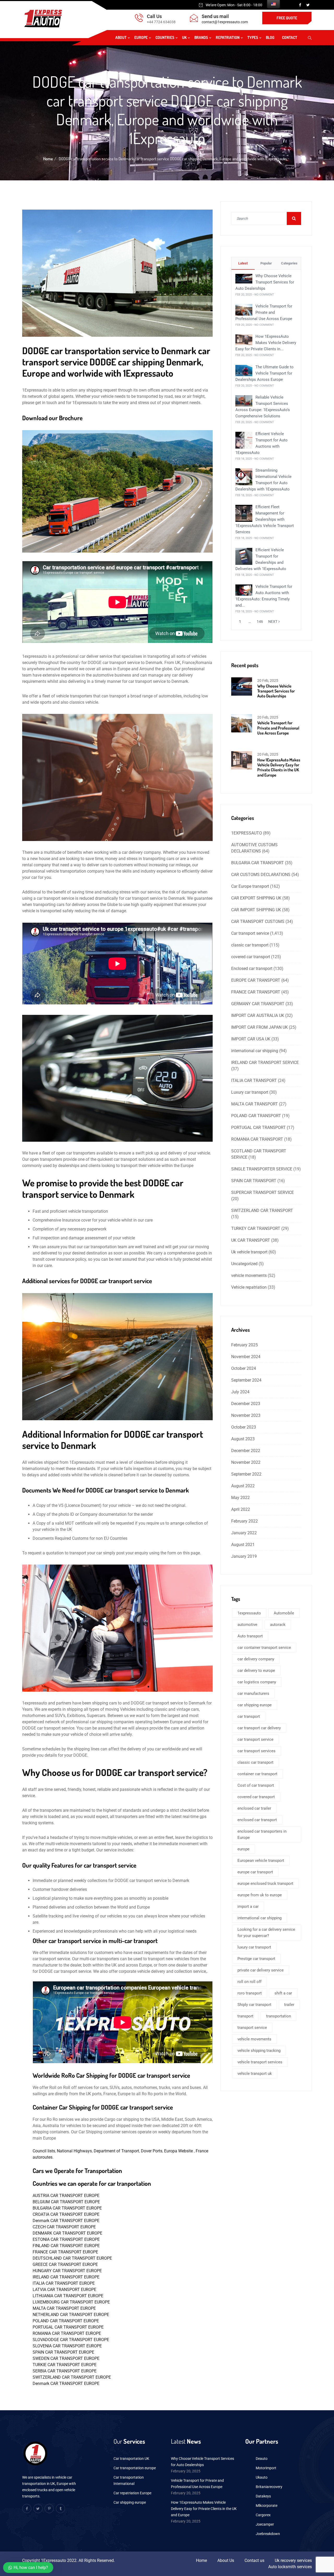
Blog (270, 37)
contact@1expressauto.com (225, 22)
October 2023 (244, 1427)
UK (184, 37)
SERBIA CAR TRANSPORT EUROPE (65, 2371)
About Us (226, 2560)
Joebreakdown (268, 2534)
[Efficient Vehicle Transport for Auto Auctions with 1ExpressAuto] (244, 440)
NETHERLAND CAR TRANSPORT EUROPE (71, 2315)
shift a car (283, 1993)
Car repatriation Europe (132, 2493)
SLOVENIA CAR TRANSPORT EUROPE (67, 2346)
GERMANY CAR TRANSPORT (258, 1004)
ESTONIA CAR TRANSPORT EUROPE (66, 2239)
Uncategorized (244, 1264)
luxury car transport (254, 1947)
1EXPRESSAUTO (247, 833)
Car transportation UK (131, 2459)
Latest (243, 263)
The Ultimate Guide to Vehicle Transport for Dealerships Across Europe (264, 373)
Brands (201, 37)
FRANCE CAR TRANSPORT (256, 992)
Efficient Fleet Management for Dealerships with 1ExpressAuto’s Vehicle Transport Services (265, 519)
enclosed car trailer (254, 1808)
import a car (248, 1906)
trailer (289, 2005)
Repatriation (228, 37)
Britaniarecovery (269, 2487)
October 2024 (244, 1368)
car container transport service (264, 1648)
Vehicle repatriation (249, 1287)
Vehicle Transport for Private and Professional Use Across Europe (264, 312)
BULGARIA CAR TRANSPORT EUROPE (67, 2208)
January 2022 (244, 1533)
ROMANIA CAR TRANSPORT (257, 1139)
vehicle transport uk (255, 2074)
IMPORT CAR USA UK (251, 1039)
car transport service (255, 1739)
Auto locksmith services (290, 2567)
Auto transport (250, 1636)
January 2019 (244, 1556)
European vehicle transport (261, 1861)
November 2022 (246, 1462)
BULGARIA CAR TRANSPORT (258, 863)
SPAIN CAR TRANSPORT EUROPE (63, 2352)
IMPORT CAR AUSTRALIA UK (258, 1015)
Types (253, 37)
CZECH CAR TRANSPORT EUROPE (64, 2227)
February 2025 (244, 1345)
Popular (266, 263)
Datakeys (263, 2496)
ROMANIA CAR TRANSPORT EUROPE (67, 2333)
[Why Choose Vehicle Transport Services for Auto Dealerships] (244, 278)
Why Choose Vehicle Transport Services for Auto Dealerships (265, 282)
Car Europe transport (250, 886)
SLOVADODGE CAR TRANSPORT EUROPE (71, 2340)
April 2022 (241, 1509)
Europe (141, 37)
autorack (278, 1625)
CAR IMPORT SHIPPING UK (256, 910)
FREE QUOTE (287, 18)
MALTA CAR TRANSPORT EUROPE (64, 2308)
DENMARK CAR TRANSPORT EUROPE (67, 2233)
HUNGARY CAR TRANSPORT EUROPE (67, 2271)
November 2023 (246, 1415)
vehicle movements (249, 1275)
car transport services (257, 1751)
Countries (165, 37)
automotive (247, 1625)
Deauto (262, 2459)
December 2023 (246, 1404)
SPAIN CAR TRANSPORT (254, 1181)
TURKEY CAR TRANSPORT (256, 1228)
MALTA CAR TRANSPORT (255, 1104)
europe (243, 1849)
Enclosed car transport (252, 969)
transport (245, 2016)
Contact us (254, 2560)
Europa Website (179, 2151)
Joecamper (265, 2524)
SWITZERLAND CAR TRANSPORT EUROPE (72, 2377)
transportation (279, 2016)
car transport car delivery (259, 1728)
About (121, 37)
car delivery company (256, 1659)
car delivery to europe (256, 1671)
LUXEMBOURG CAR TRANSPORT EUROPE (71, 2302)
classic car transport (250, 945)
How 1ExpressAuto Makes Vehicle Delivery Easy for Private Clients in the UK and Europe (279, 767)
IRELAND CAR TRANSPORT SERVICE (265, 1062)
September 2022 (246, 1474)
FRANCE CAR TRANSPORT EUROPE (65, 2252)
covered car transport (251, 957)
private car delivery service (261, 1970)
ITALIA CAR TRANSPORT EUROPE (64, 2283)
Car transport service (250, 933)
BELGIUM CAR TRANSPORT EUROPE (66, 2202)
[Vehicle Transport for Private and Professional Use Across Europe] (244, 309)
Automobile (284, 1613)
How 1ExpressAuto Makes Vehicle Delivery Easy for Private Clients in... (266, 343)
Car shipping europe (130, 2502)
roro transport (250, 1993)
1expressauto (249, 1613)
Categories (289, 263)
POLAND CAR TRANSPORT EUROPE (66, 2321)
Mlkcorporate (267, 2506)
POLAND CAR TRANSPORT (256, 1116)
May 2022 (240, 1498)
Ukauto (262, 2477)
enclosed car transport (257, 1820)
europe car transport (255, 1872)
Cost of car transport (256, 1785)
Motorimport (266, 2468)
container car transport (257, 1774)
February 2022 (244, 1521)
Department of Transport (116, 2151)
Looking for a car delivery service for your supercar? (266, 1933)
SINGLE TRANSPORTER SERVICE (262, 1169)
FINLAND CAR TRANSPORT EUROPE (66, 2246)
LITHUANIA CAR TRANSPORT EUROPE (68, 2296)
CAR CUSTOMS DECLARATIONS (261, 875)
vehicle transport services (260, 2062)
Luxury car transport (250, 1092)
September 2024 (246, 1380)
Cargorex (263, 2515)
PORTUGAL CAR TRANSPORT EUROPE (68, 2327)
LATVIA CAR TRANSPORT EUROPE (64, 2290)
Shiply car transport (254, 2005)
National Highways (74, 2151)
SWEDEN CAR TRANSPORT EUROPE (66, 2358)
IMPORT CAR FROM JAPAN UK (260, 1027)
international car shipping (255, 1051)
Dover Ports (152, 2151)
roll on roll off (249, 1982)
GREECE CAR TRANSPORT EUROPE (65, 2264)
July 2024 (240, 1392)
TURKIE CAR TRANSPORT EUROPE (65, 2365)
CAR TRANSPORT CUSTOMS (258, 922)
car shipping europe (255, 1705)
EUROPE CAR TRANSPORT (256, 980)
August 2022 (243, 1486)
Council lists (44, 2151)
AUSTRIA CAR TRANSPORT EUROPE (66, 2196)
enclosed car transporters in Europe (262, 1834)
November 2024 (246, 1357)
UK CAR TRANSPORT (251, 1240)
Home (48, 159)
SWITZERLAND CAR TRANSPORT (262, 1210)
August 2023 (243, 1439)
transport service (252, 2028)
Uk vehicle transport (249, 1252)
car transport (249, 1716)
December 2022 (246, 1451)
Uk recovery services (293, 2560)
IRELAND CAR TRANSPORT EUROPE (66, 2277)
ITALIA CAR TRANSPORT (254, 1080)
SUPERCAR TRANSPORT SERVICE (263, 1192)
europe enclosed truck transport (265, 1884)
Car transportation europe (135, 2468)
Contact (290, 37)
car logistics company (257, 1682)
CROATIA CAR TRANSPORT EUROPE (66, 2214)
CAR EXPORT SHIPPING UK (256, 898)
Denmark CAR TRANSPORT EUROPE (66, 2221)
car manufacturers (253, 1693)
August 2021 (243, 1545)
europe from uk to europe (260, 1895)
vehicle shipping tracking (259, 2051)
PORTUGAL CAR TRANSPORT (258, 1127)
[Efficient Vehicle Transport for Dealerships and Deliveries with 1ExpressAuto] (244, 556)
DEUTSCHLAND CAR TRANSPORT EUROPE (72, 2258)
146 (260, 621)
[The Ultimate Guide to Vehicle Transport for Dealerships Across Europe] (244, 370)
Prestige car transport (256, 1959)
